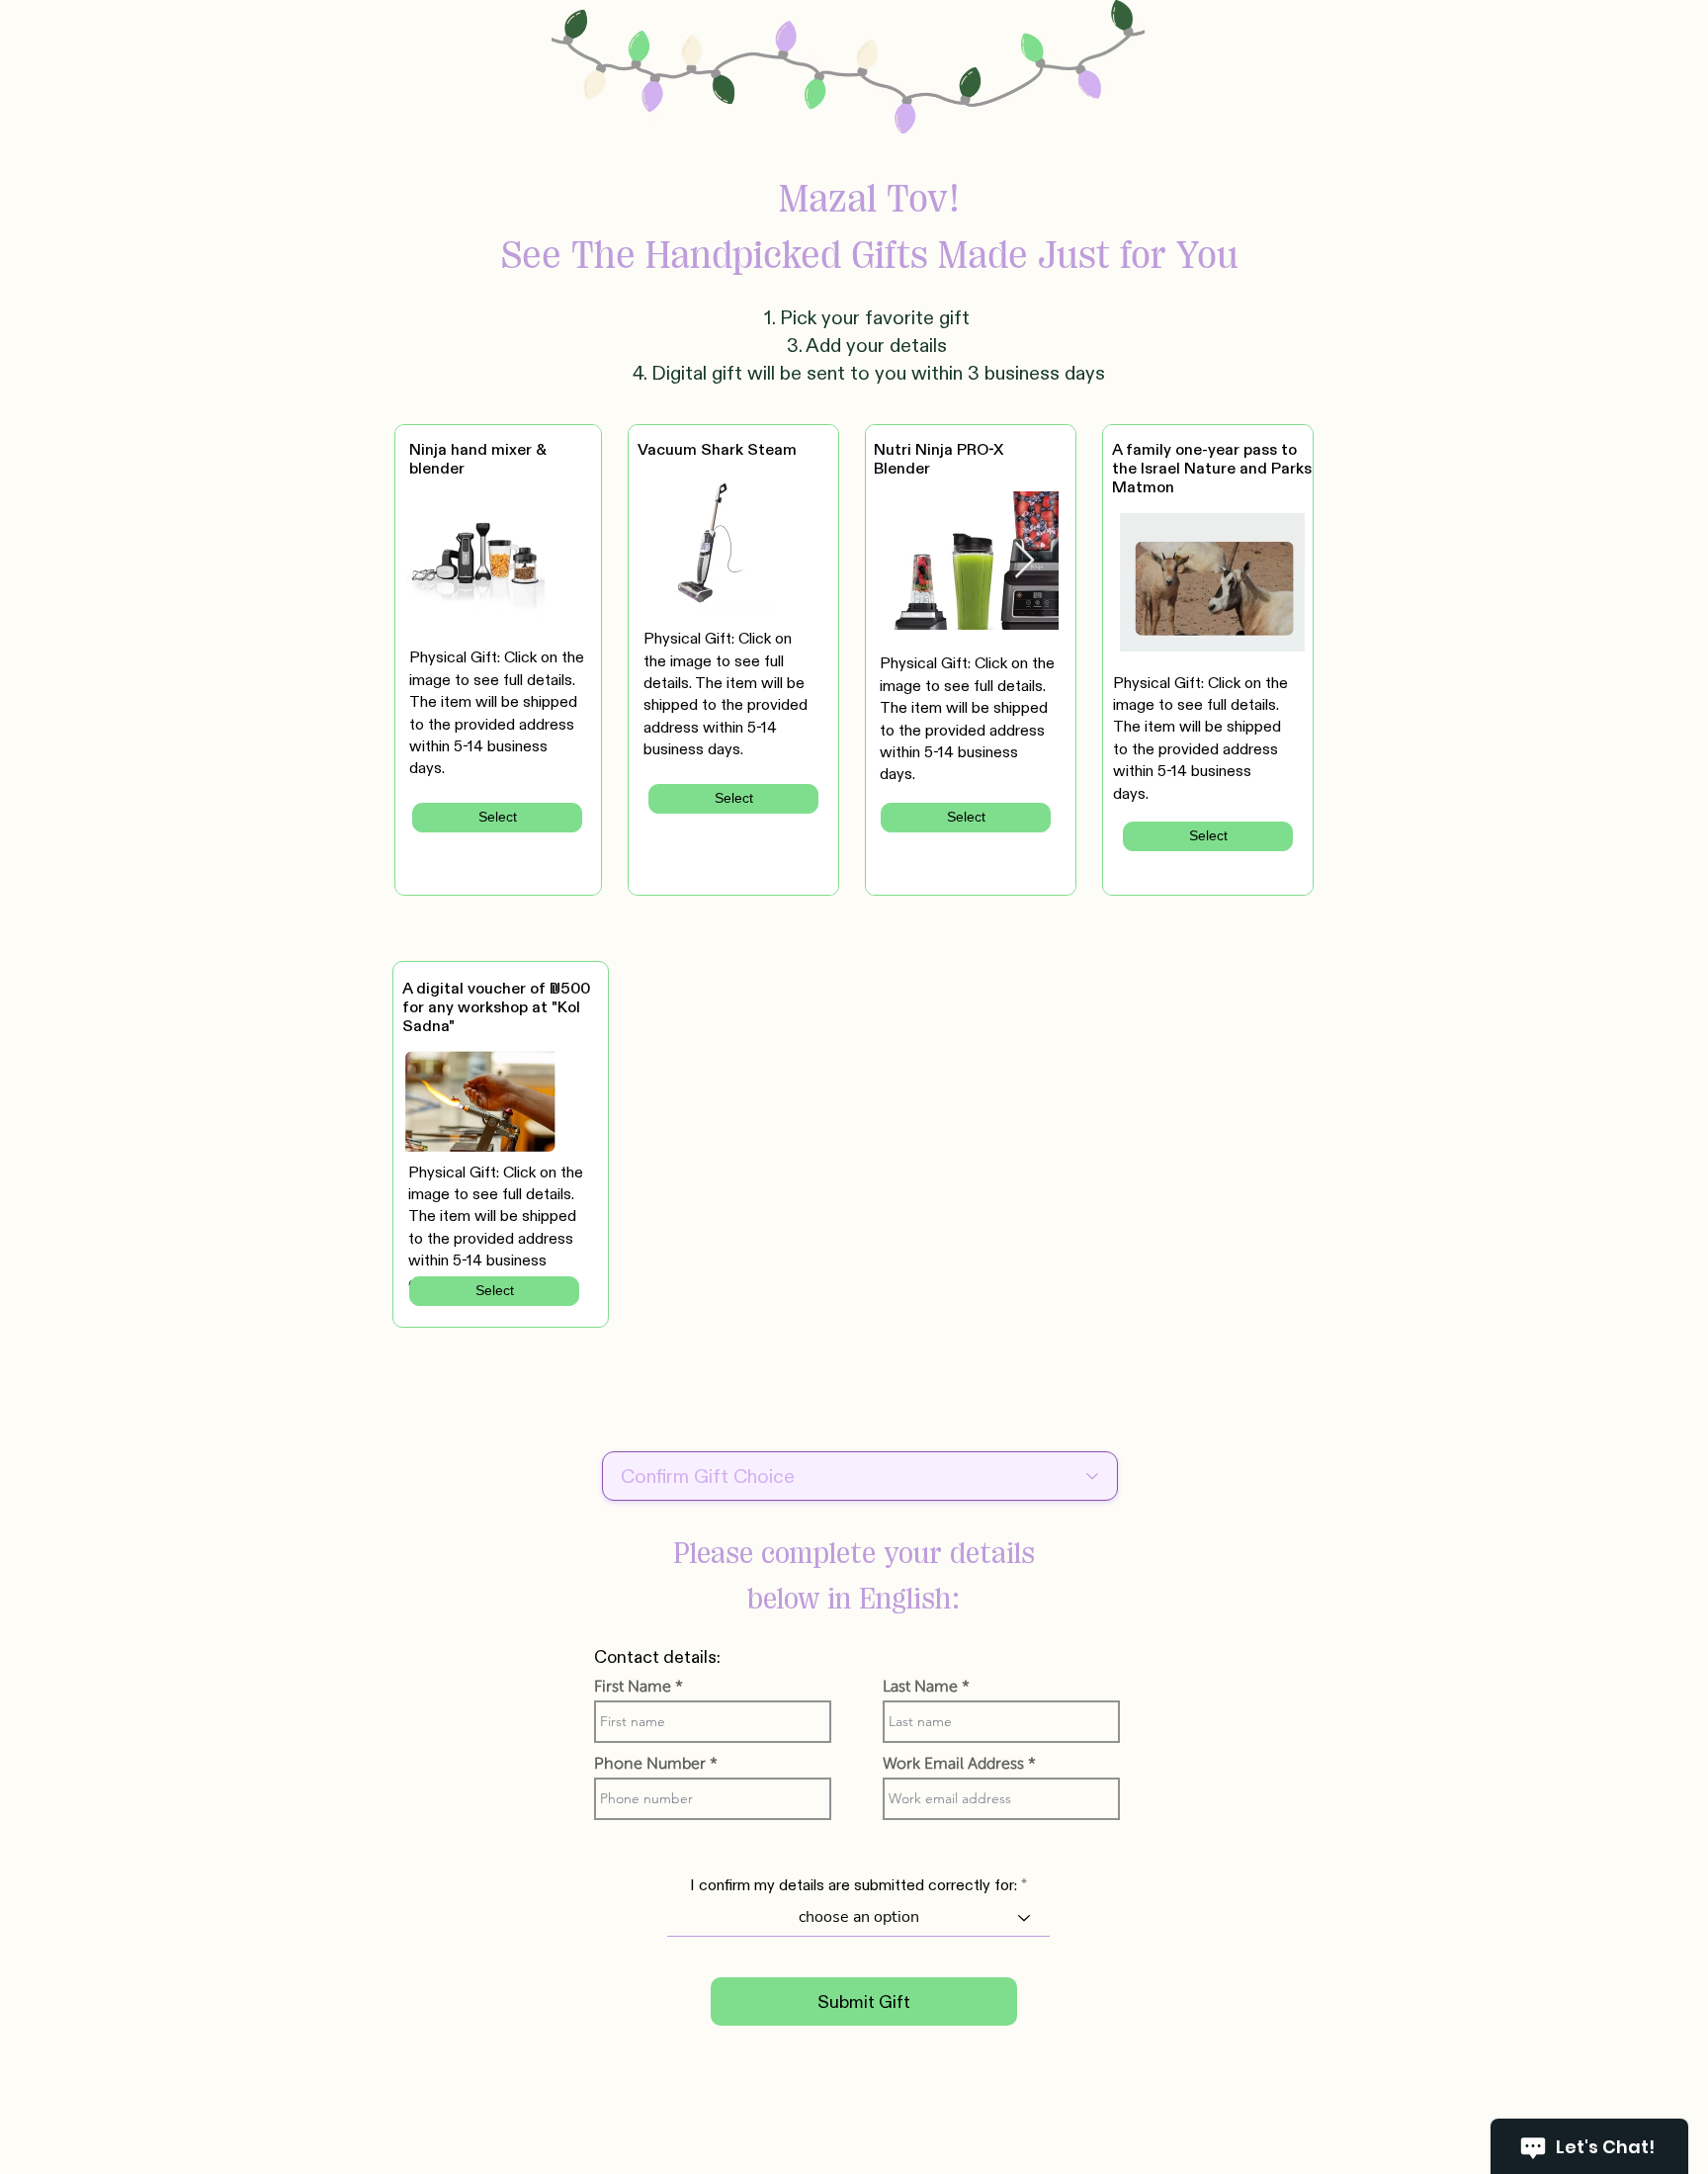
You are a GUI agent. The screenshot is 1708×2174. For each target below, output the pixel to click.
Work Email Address (953, 1764)
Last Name (920, 1687)
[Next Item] (1025, 561)
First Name (633, 1687)
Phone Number (650, 1764)
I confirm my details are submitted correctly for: (854, 1885)
